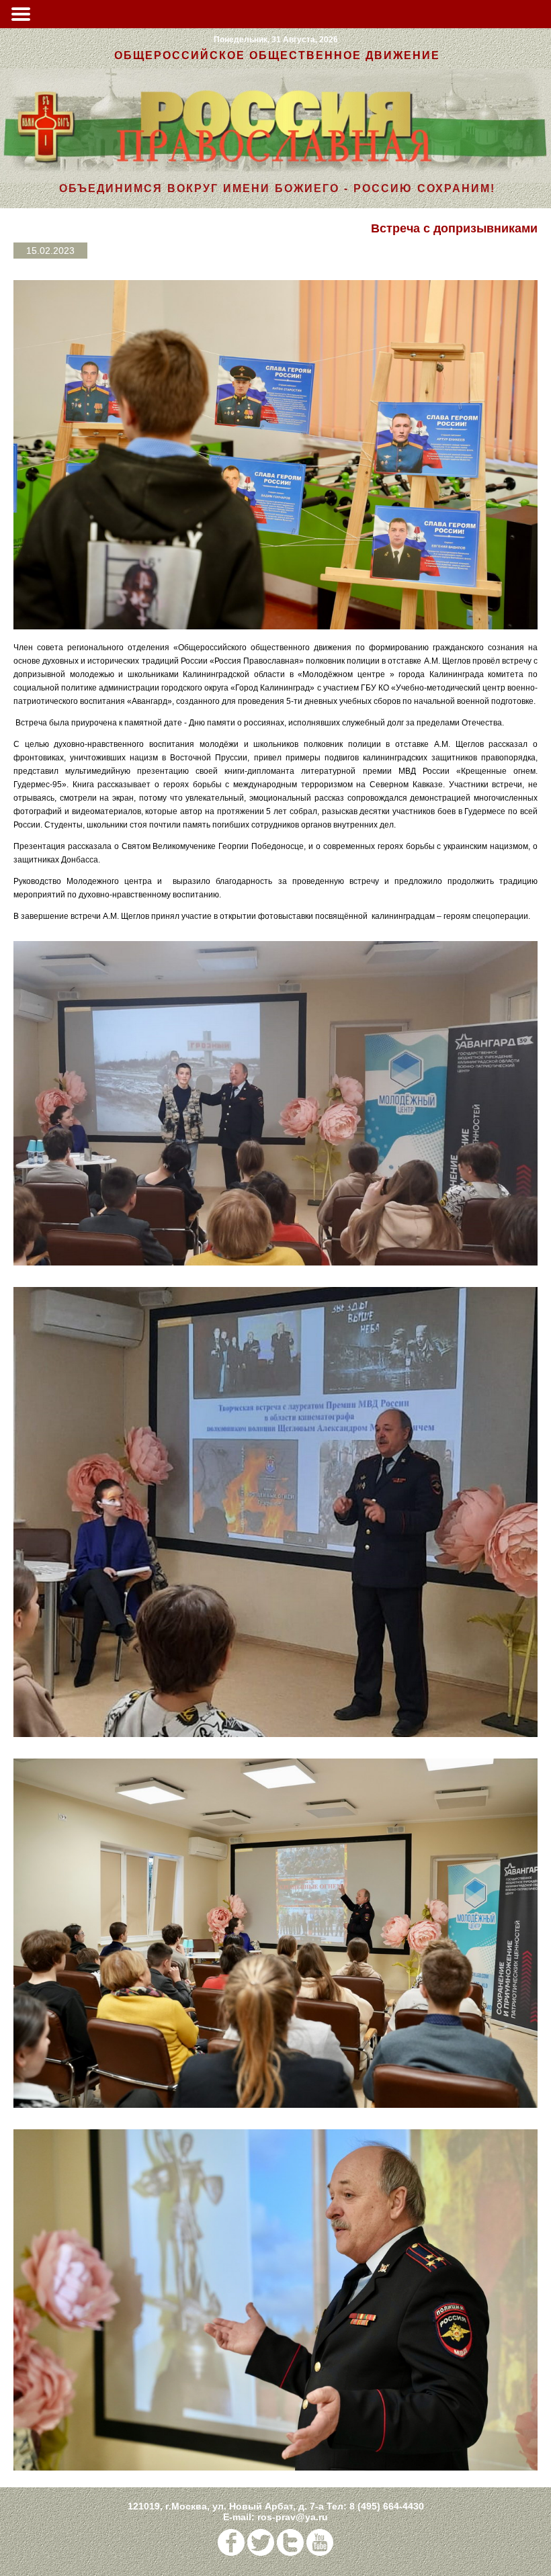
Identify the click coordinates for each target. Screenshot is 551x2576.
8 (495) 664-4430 (387, 2506)
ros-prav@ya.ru (293, 2517)
